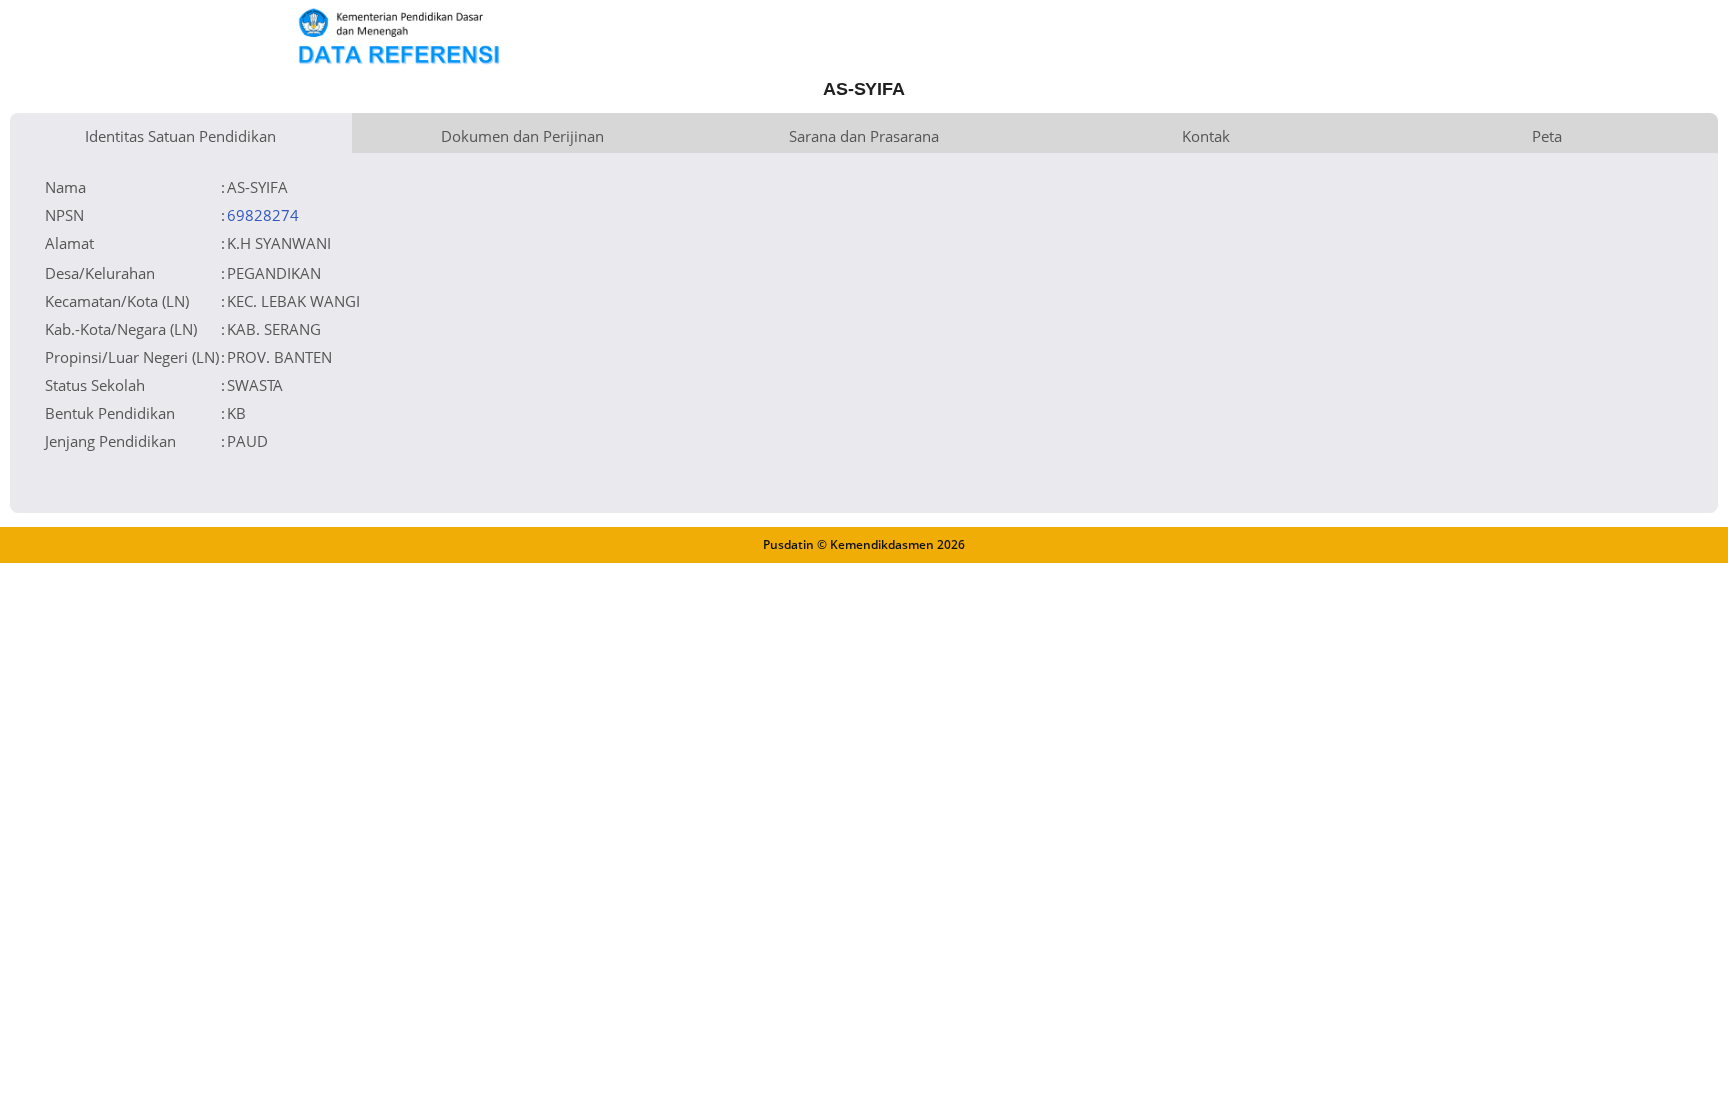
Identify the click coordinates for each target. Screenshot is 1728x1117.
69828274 (263, 215)
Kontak (1206, 136)
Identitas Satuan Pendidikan (180, 136)
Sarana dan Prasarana (864, 136)
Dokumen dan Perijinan (522, 136)
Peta (1547, 136)
